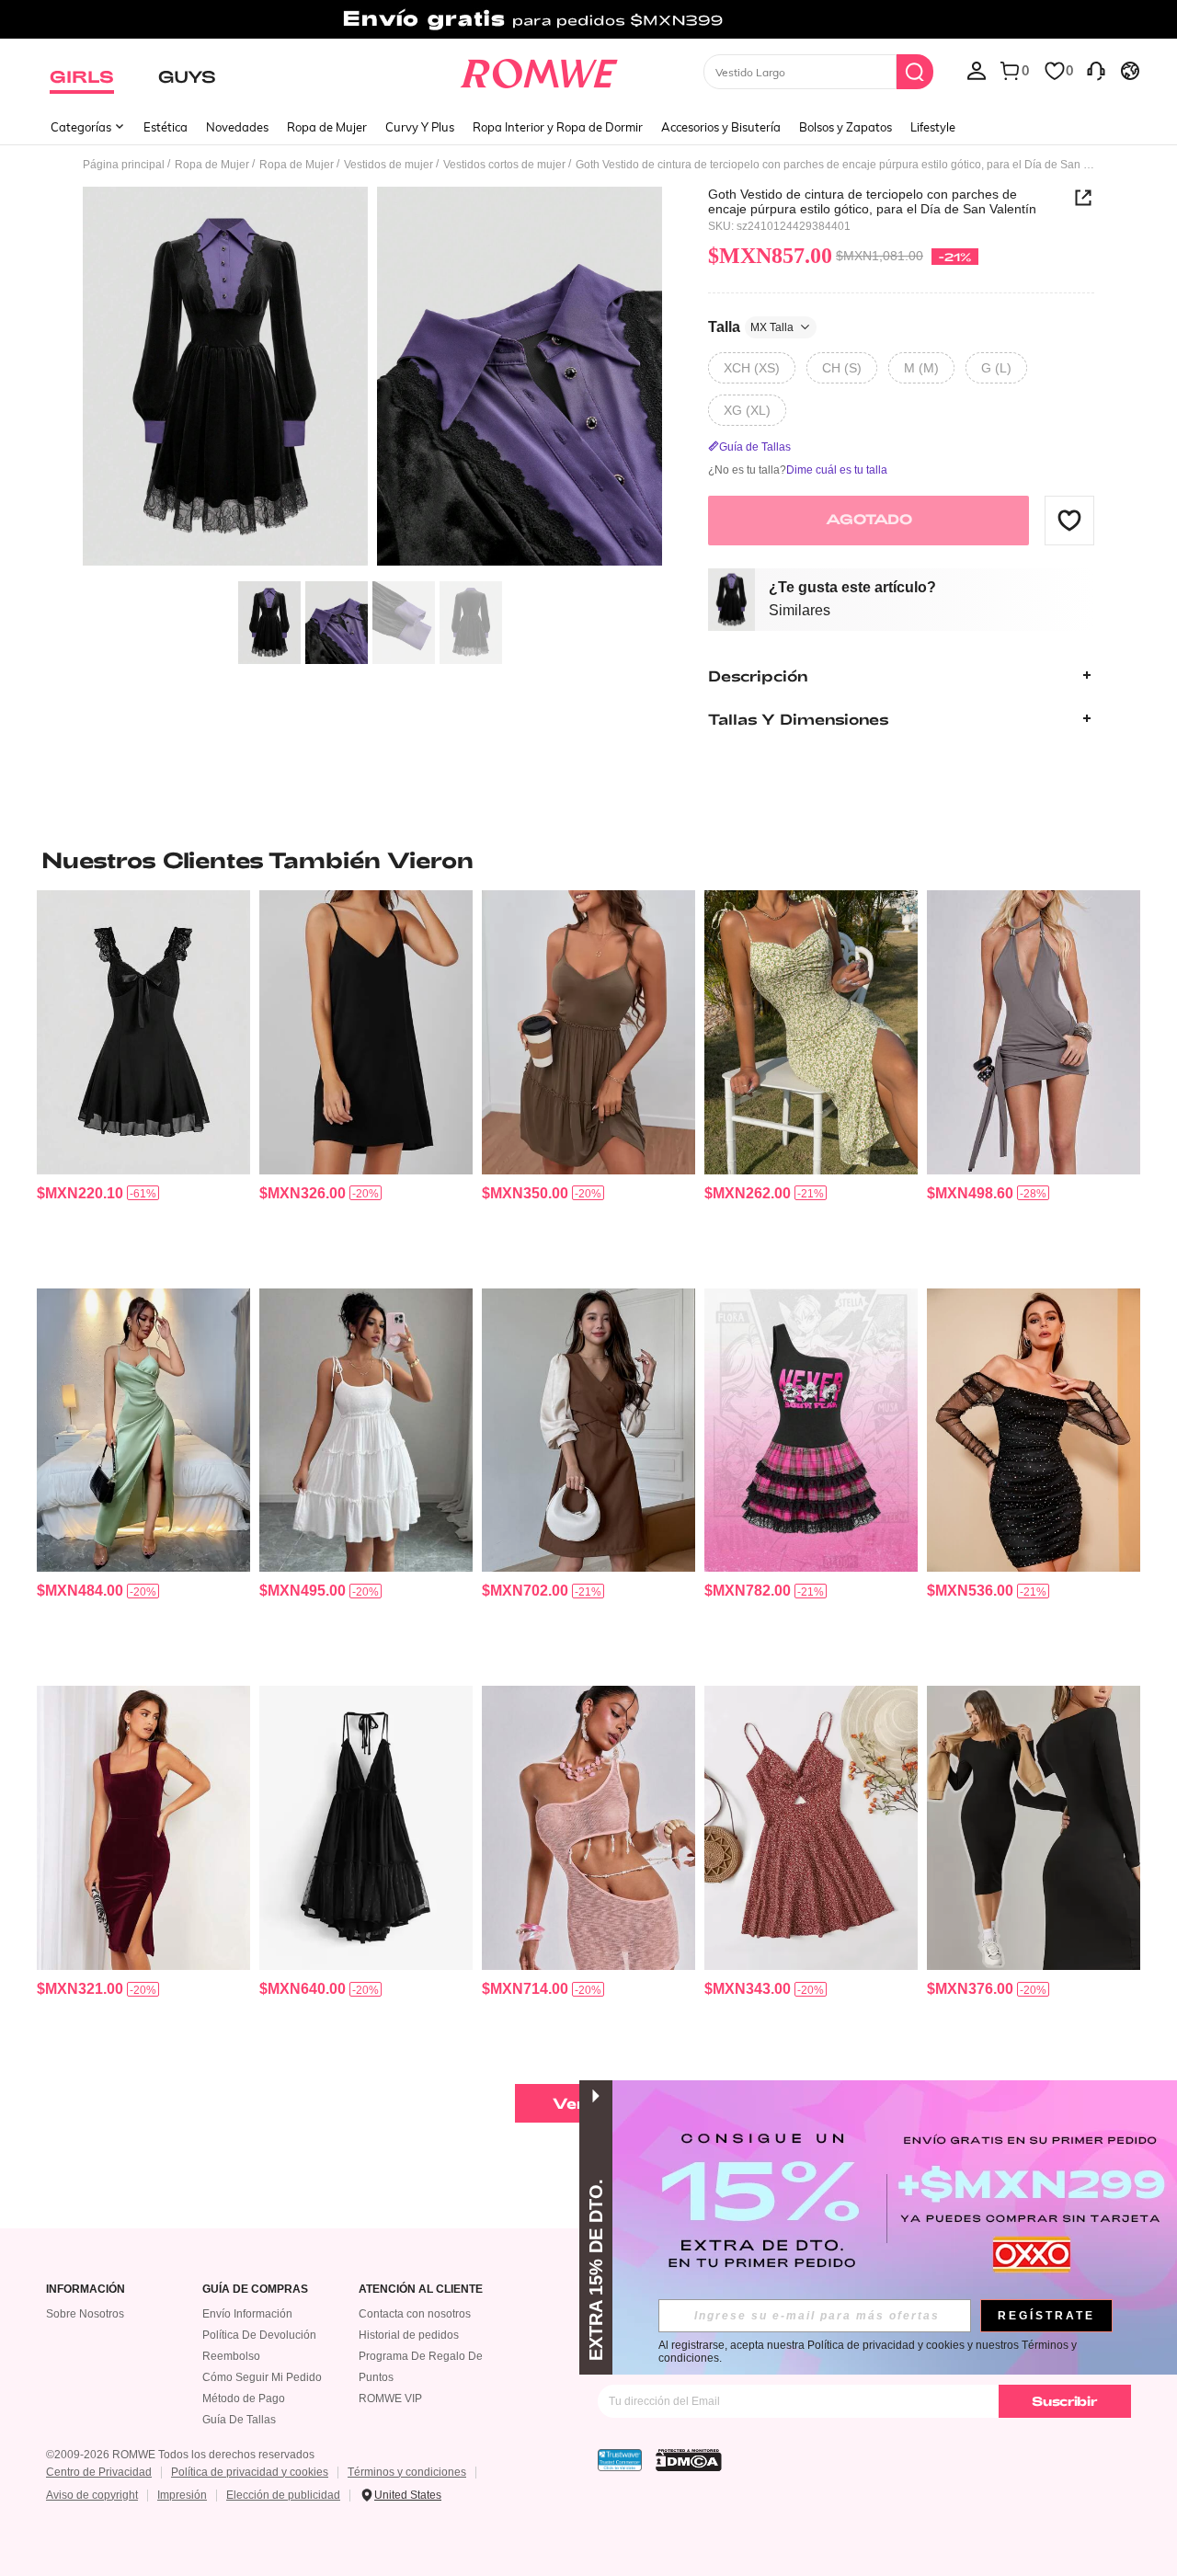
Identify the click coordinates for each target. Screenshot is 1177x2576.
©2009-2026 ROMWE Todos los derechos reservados (180, 2455)
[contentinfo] (80, 1193)
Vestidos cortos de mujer (504, 165)
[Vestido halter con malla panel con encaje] (366, 1828)
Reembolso (231, 2356)
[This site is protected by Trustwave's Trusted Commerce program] (620, 2460)
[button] (1069, 520)
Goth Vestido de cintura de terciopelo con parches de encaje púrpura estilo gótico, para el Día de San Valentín (872, 201)
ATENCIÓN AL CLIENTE (421, 2290)
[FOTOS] (372, 379)
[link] (588, 22)
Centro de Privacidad (99, 2472)
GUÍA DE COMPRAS (255, 2290)
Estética (166, 127)
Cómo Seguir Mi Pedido (262, 2377)
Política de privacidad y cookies (250, 2472)
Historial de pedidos (409, 2335)
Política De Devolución (259, 2335)
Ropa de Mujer (327, 127)
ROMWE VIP (390, 2399)
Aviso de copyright (92, 2495)
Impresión (182, 2495)
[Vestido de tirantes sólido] (366, 1032)
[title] (588, 860)
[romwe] (538, 70)
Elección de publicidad (283, 2495)
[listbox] (977, 70)
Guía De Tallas (239, 2420)
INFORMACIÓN (86, 2290)
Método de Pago (244, 2399)
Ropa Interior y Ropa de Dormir (558, 127)
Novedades (237, 127)
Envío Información (247, 2314)
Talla (751, 326)
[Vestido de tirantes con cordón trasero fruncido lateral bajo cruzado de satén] (143, 1431)
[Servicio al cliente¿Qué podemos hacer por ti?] (1096, 70)
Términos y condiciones (407, 2472)
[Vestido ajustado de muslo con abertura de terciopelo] (143, 1828)
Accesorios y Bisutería (721, 127)
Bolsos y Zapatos (846, 127)
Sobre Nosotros (85, 2314)
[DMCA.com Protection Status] (689, 2460)
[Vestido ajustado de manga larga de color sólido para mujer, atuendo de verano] (1034, 1828)
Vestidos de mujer (389, 165)
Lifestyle (933, 127)
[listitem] (143, 1082)
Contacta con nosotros (415, 2314)
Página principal (124, 165)
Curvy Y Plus (420, 127)
